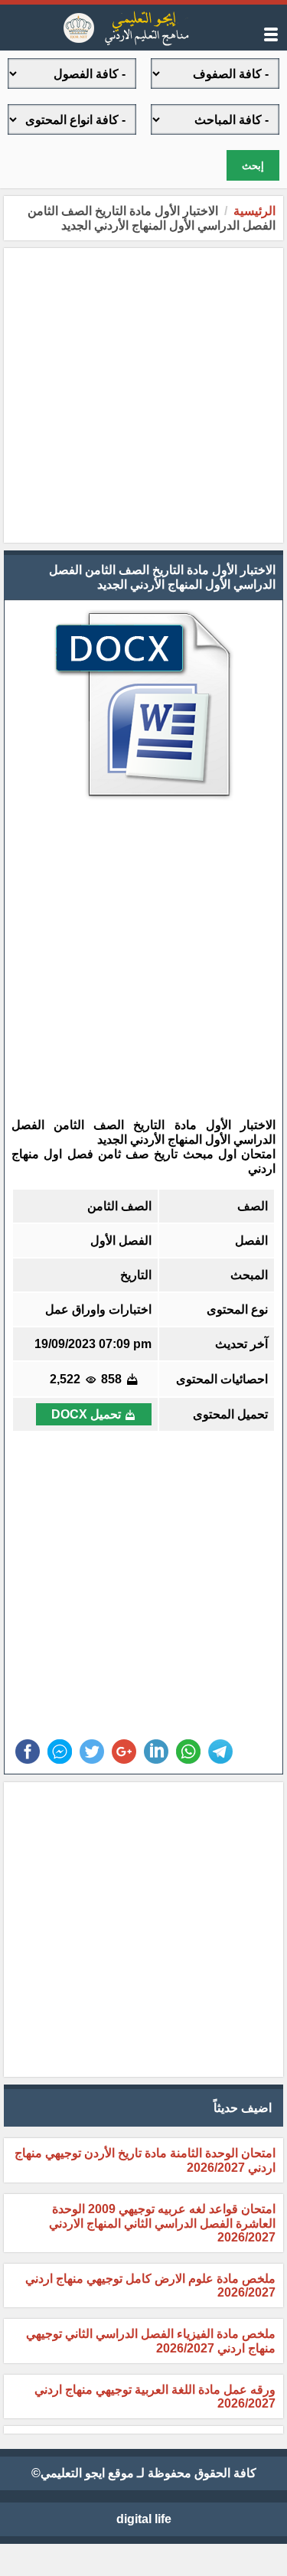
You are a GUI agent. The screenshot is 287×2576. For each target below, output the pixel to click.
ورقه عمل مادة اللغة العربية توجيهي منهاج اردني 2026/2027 (155, 2396)
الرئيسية (254, 211)
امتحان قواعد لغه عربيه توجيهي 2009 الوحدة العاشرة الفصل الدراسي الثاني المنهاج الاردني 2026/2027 (162, 2223)
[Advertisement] (143, 395)
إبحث (253, 166)
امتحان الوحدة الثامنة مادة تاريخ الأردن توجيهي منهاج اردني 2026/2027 (145, 2160)
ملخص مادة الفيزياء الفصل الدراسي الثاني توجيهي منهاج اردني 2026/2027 (151, 2341)
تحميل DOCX (86, 1414)
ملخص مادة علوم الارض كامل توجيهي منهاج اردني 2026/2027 (150, 2285)
